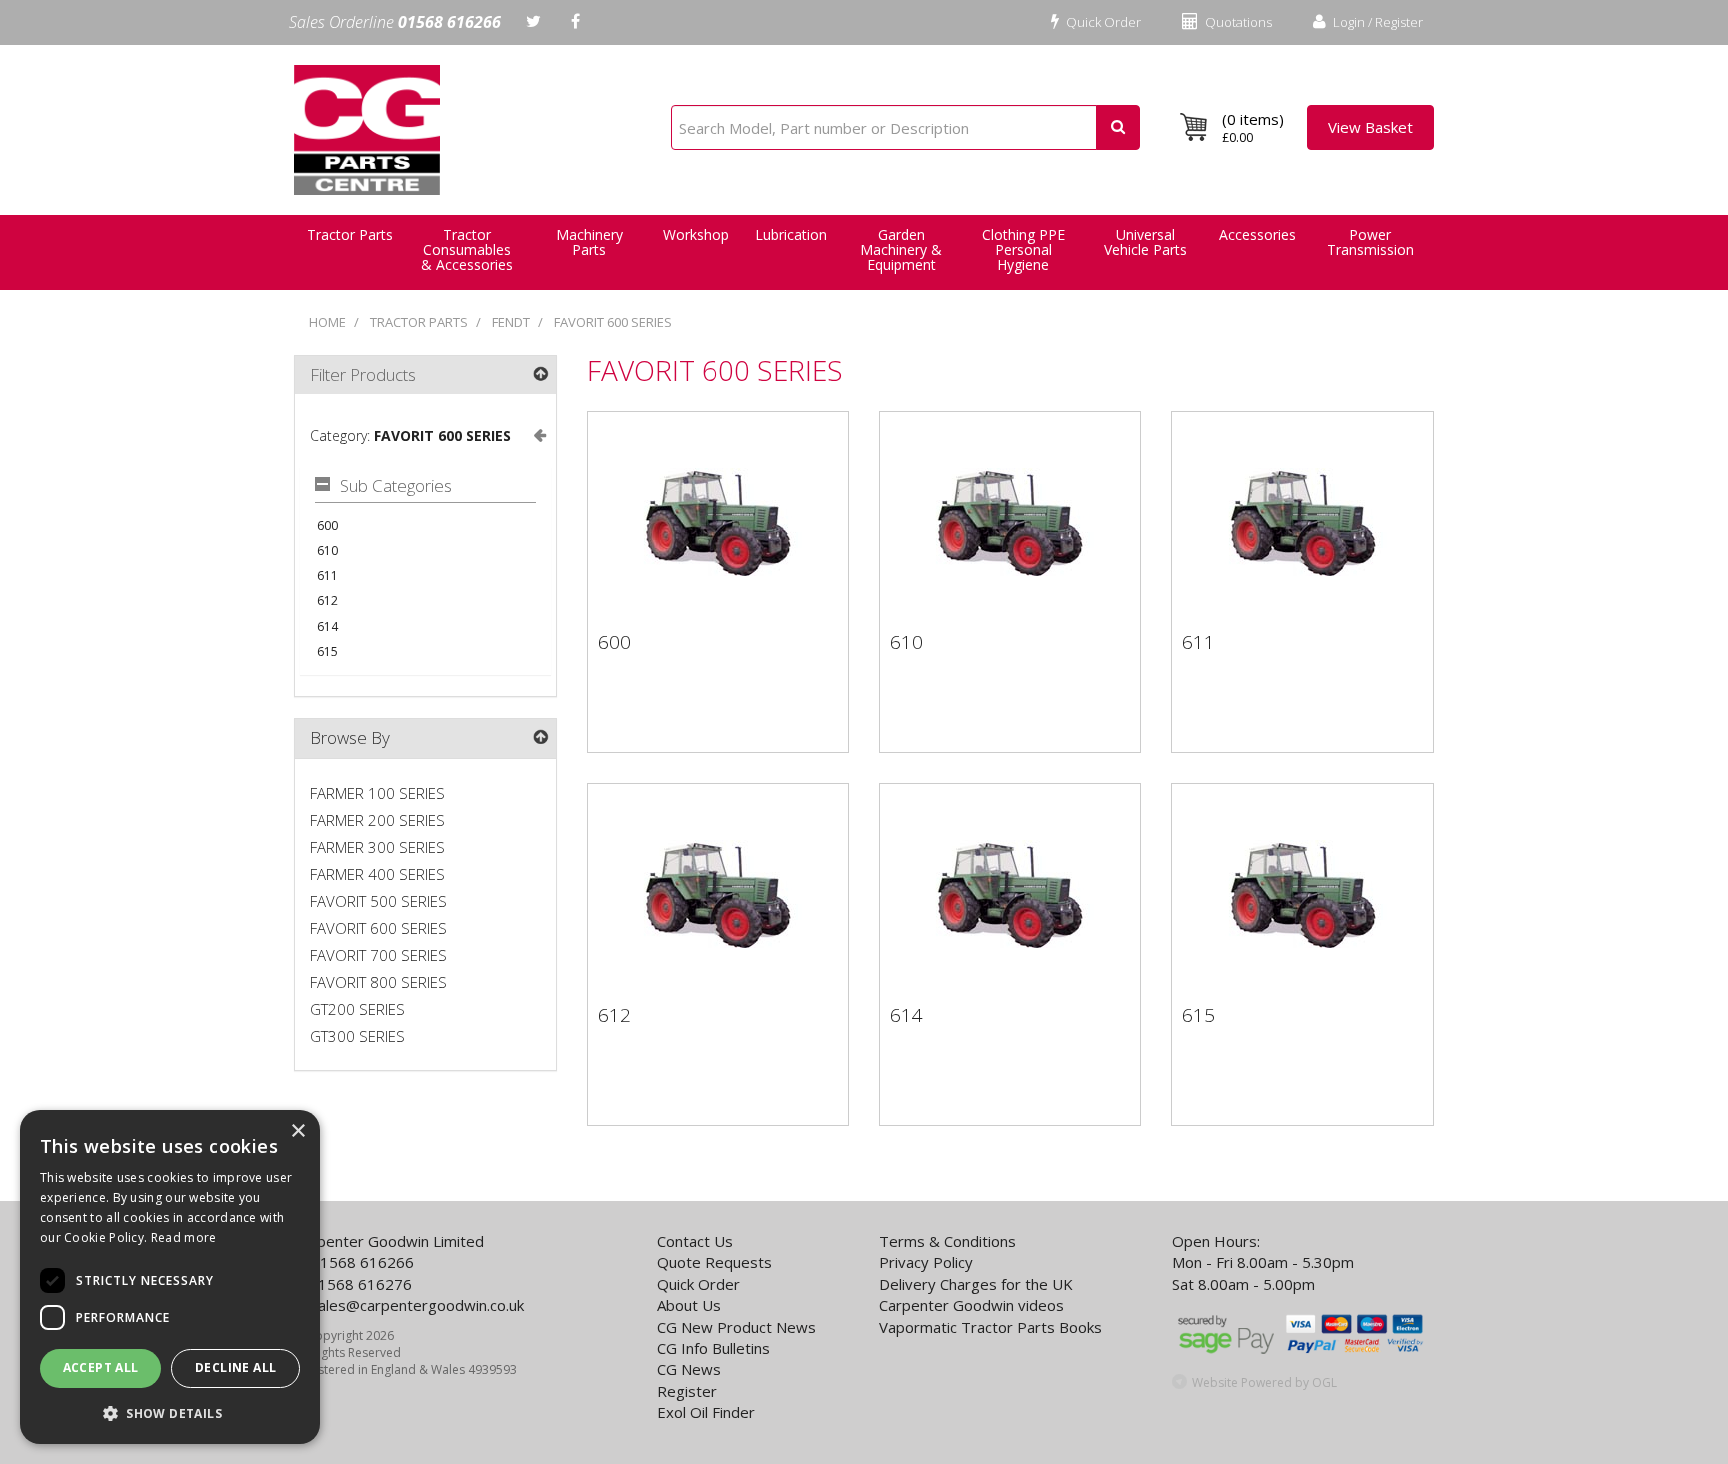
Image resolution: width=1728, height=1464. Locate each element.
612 (327, 600)
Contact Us (695, 1241)
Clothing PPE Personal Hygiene (1023, 249)
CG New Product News (736, 1327)
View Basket (1370, 127)
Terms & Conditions (947, 1241)
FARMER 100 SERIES (377, 793)
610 (327, 550)
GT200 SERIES (357, 1009)
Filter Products (363, 374)
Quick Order (1102, 22)
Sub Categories (396, 486)
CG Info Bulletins (713, 1348)
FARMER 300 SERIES (377, 847)
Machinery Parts (589, 242)
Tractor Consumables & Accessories (467, 249)
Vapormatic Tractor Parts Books (990, 1327)
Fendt (511, 322)
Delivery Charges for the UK (976, 1284)
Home (327, 322)
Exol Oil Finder (706, 1412)
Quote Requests (714, 1262)
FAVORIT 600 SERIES (613, 322)
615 (327, 651)
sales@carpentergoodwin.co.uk (417, 1305)
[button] (170, 1412)
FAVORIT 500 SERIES (378, 901)
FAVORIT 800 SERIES (378, 982)
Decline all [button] (235, 1367)
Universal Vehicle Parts (1145, 242)
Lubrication (791, 234)
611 (327, 575)
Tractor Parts (419, 322)
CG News (689, 1369)
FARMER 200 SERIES (377, 820)
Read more (184, 1237)
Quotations (1237, 22)
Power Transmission (1370, 242)
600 (327, 525)
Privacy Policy (926, 1262)
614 (327, 626)
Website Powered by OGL (1264, 1382)
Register (687, 1391)
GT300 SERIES (357, 1036)
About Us (689, 1305)
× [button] (297, 1131)
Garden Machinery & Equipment (901, 249)
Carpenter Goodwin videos (971, 1305)
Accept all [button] (101, 1367)
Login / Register (1376, 22)
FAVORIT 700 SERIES (378, 955)
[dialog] (170, 1277)
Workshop (696, 234)
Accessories (1257, 234)
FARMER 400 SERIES (377, 874)
